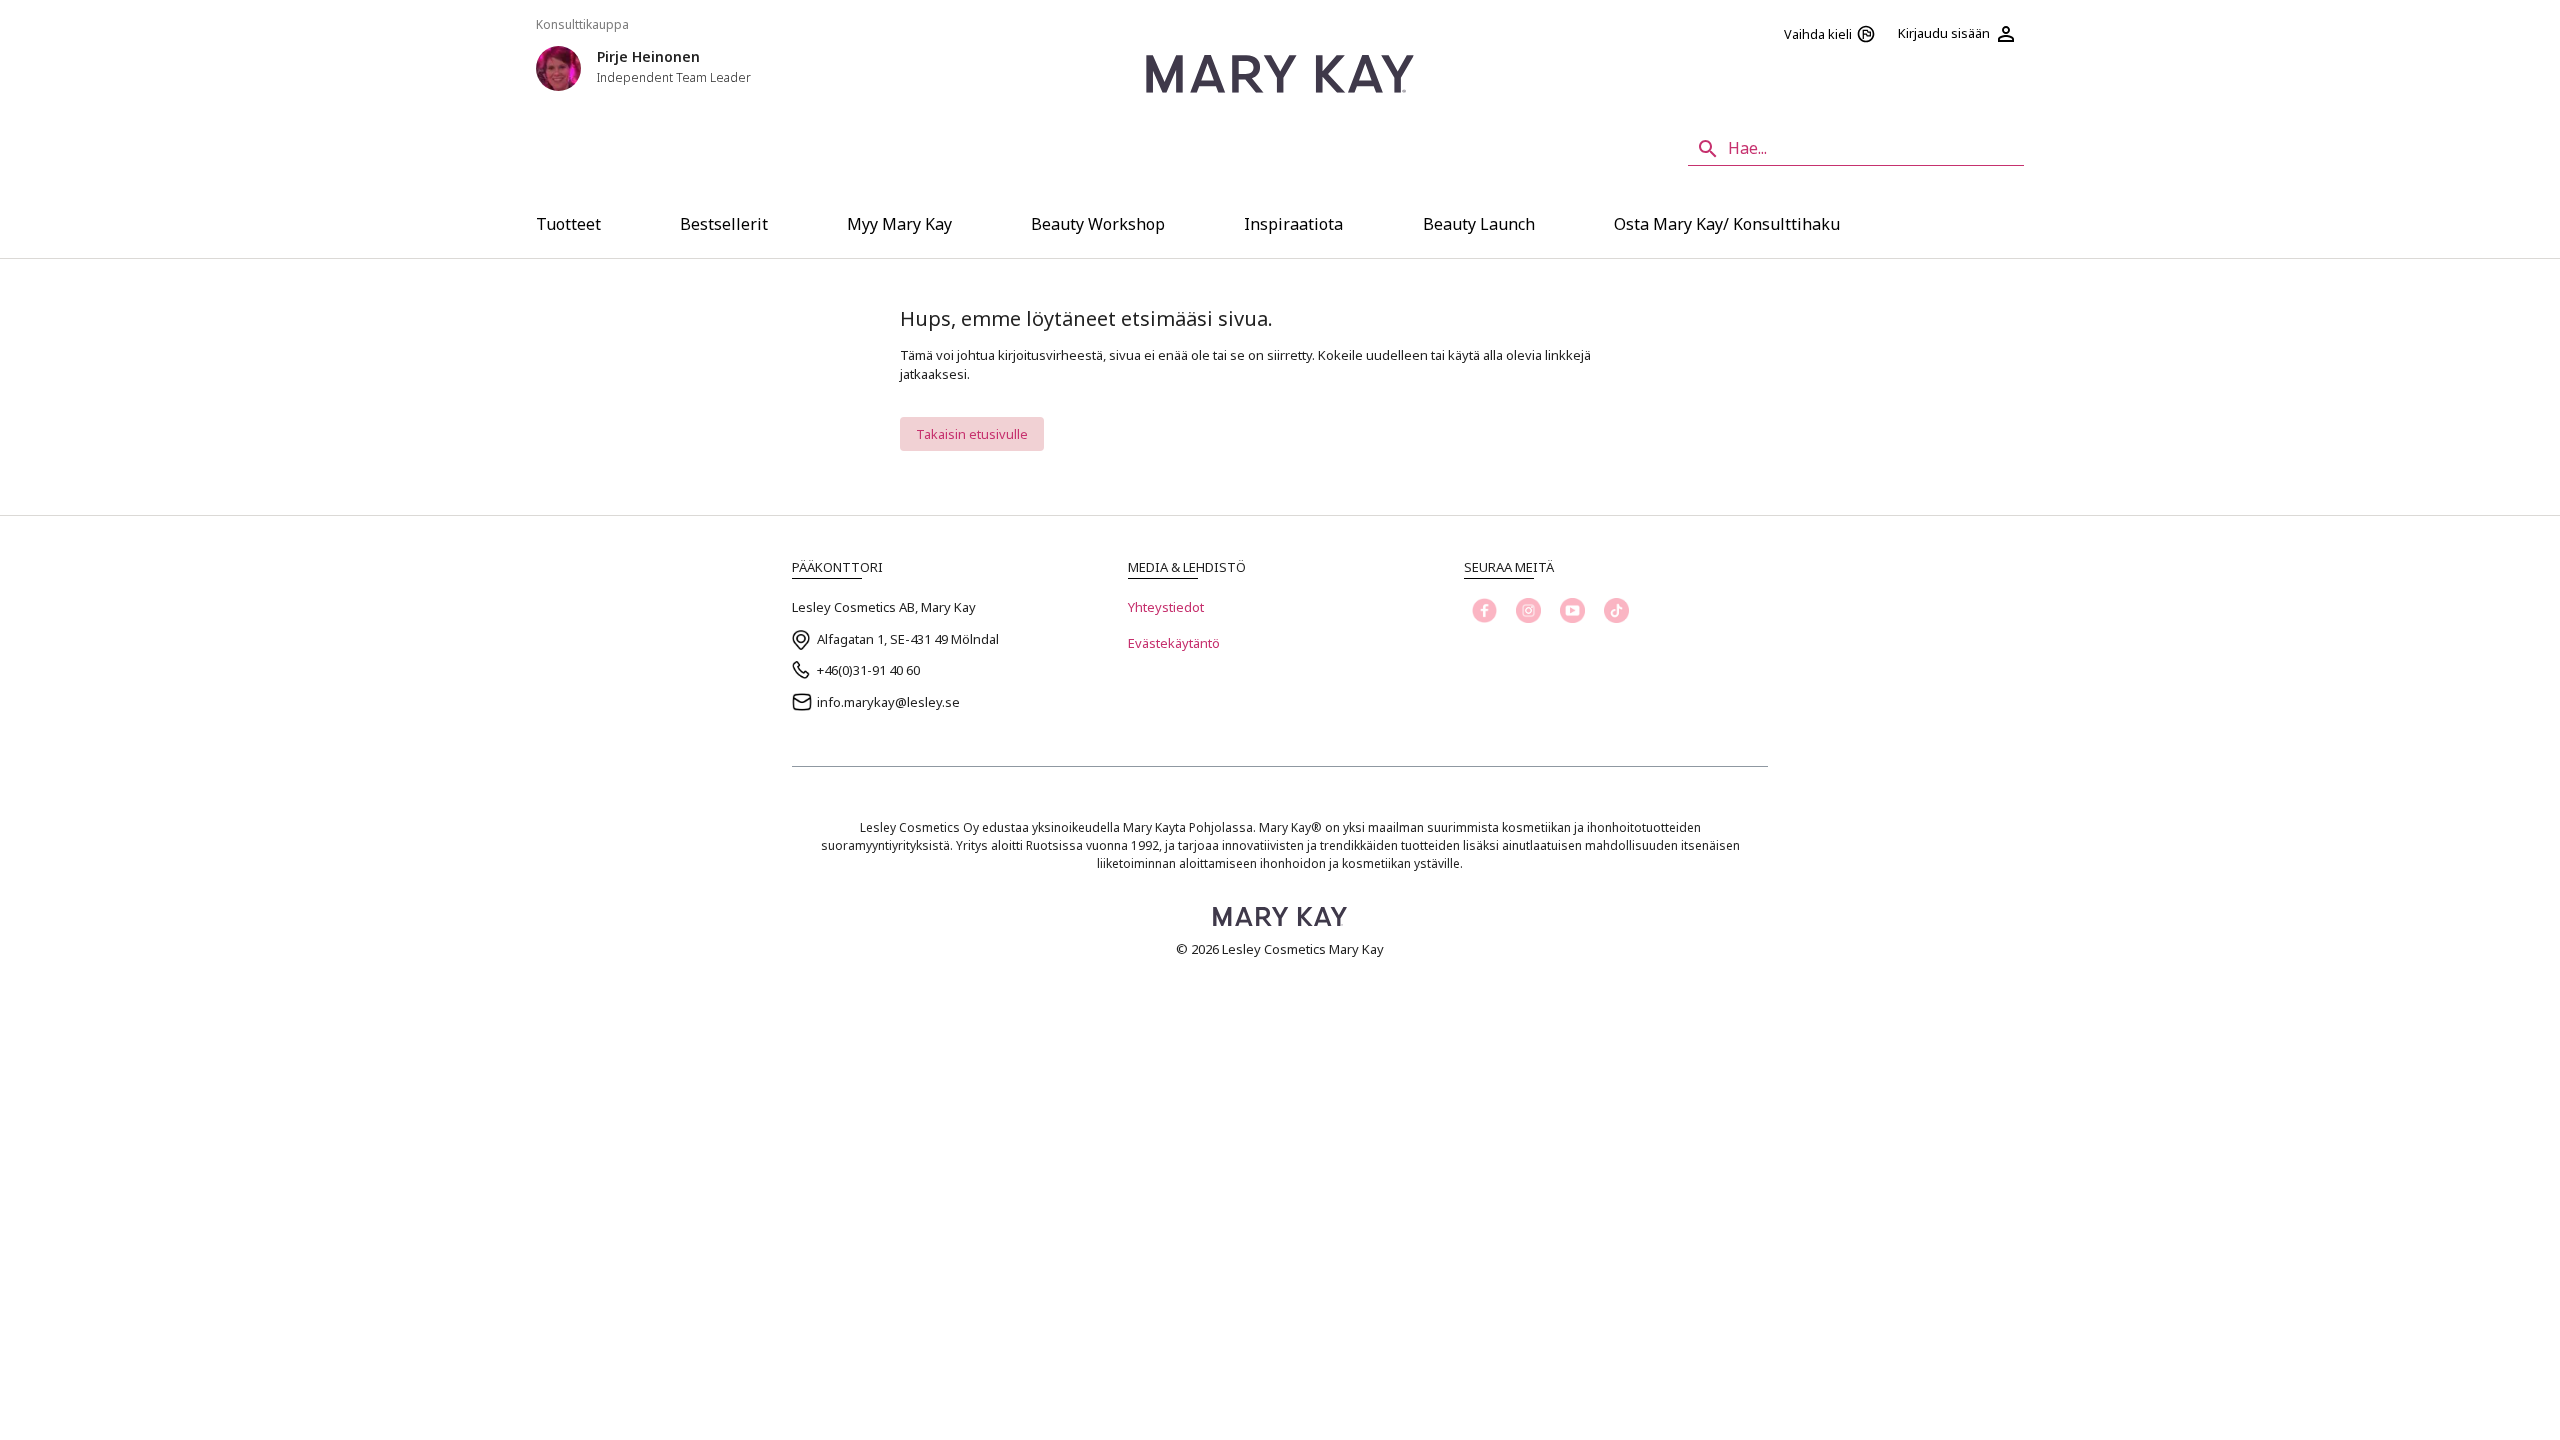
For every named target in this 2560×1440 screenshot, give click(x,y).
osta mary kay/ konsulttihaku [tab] (1727, 224)
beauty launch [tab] (1479, 224)
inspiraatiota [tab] (1293, 224)
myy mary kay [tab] (899, 224)
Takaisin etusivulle (972, 434)
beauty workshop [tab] (1098, 224)
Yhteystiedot (1166, 607)
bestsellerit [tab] (724, 224)
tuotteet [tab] (568, 224)
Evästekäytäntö (1174, 643)
